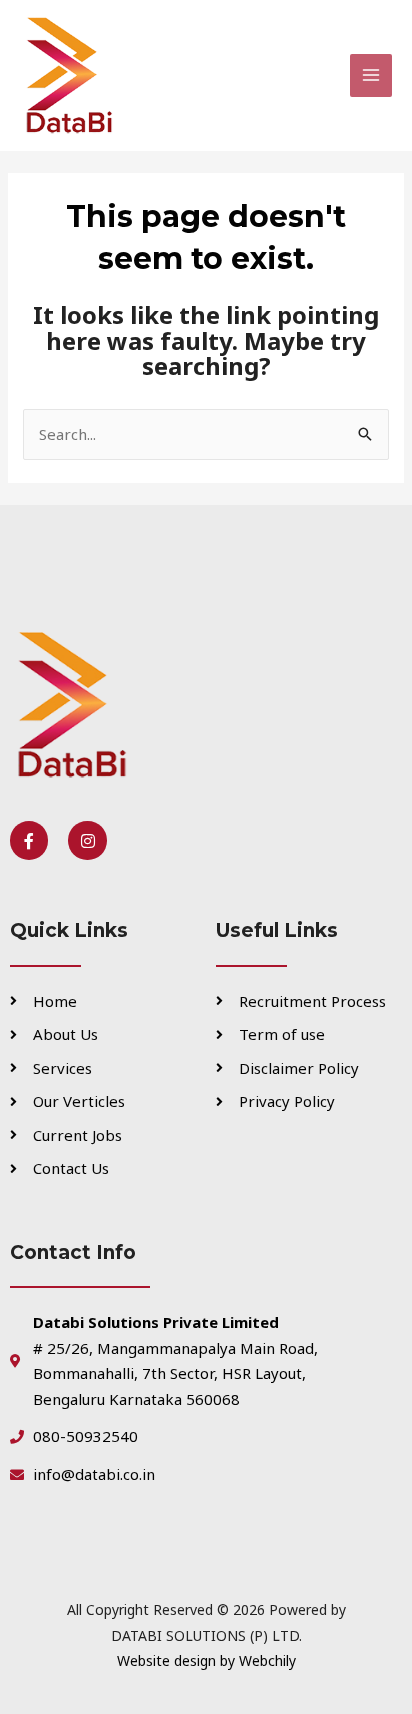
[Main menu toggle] (371, 75)
